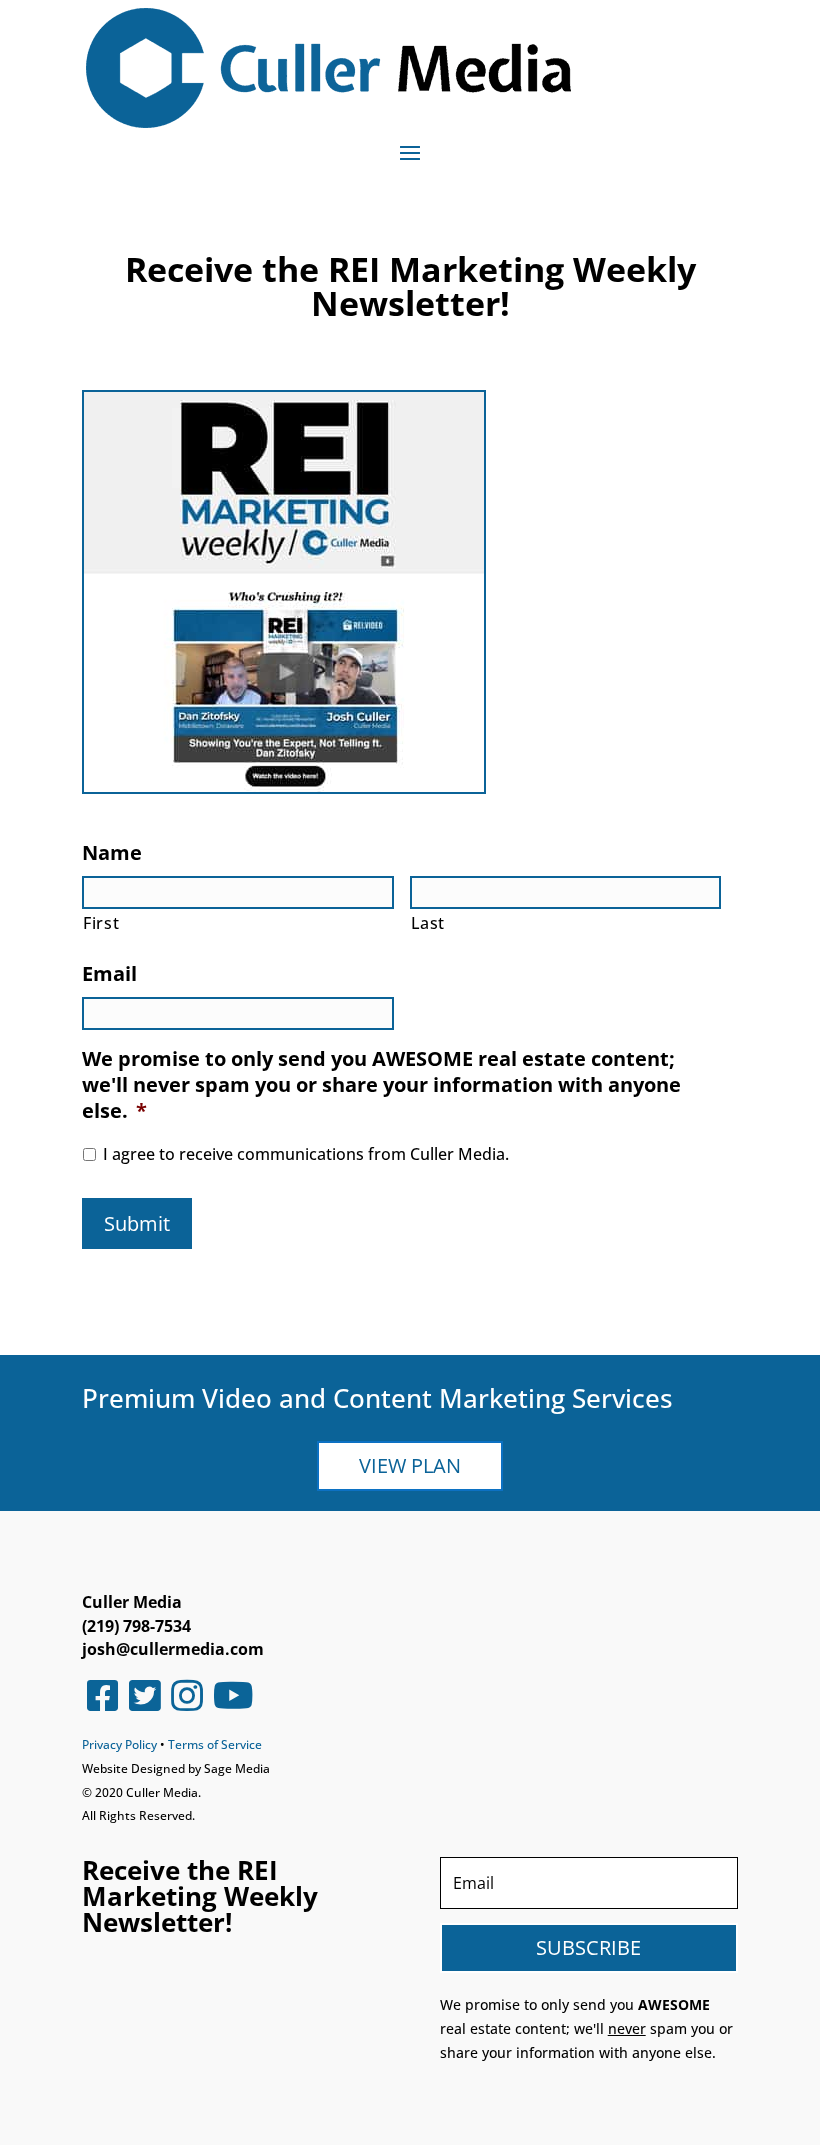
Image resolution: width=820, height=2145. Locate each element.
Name (112, 853)
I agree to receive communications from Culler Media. (306, 1154)
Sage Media (237, 1768)
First (101, 923)
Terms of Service (215, 1744)
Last (428, 923)
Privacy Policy (119, 1744)
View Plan (410, 1465)
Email (109, 974)
